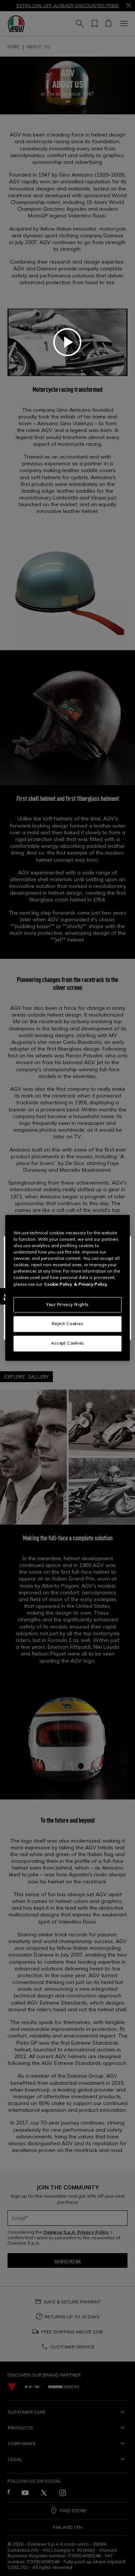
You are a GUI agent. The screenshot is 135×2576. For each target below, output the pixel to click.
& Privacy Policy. (91, 1284)
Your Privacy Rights (67, 1304)
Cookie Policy (58, 1284)
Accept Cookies (67, 1343)
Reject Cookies (68, 1324)
